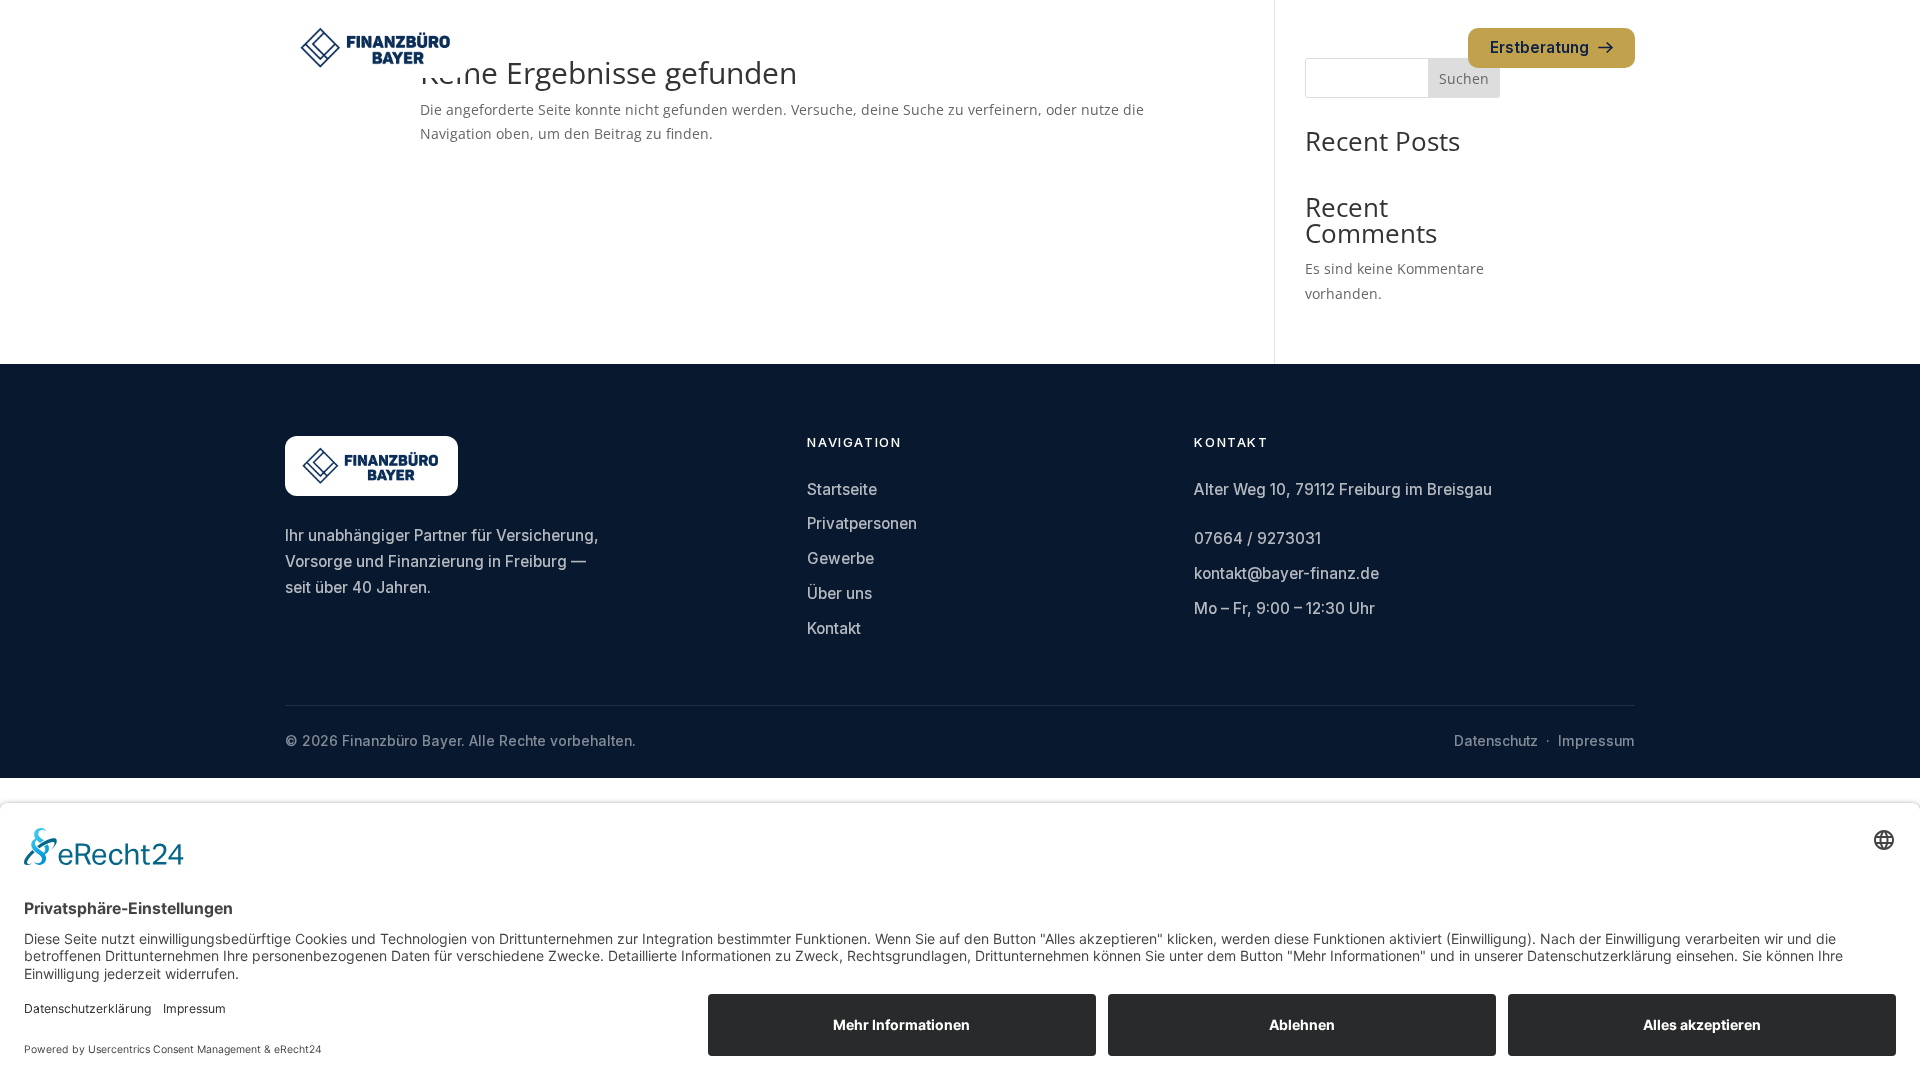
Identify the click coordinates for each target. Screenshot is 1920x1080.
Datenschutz (1496, 741)
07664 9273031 (1390, 47)
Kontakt (834, 628)
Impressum (1596, 741)
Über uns (839, 593)
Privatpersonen (862, 523)
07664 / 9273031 (1257, 538)
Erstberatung (1539, 47)
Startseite (842, 489)
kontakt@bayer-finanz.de (1286, 573)
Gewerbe (840, 558)
